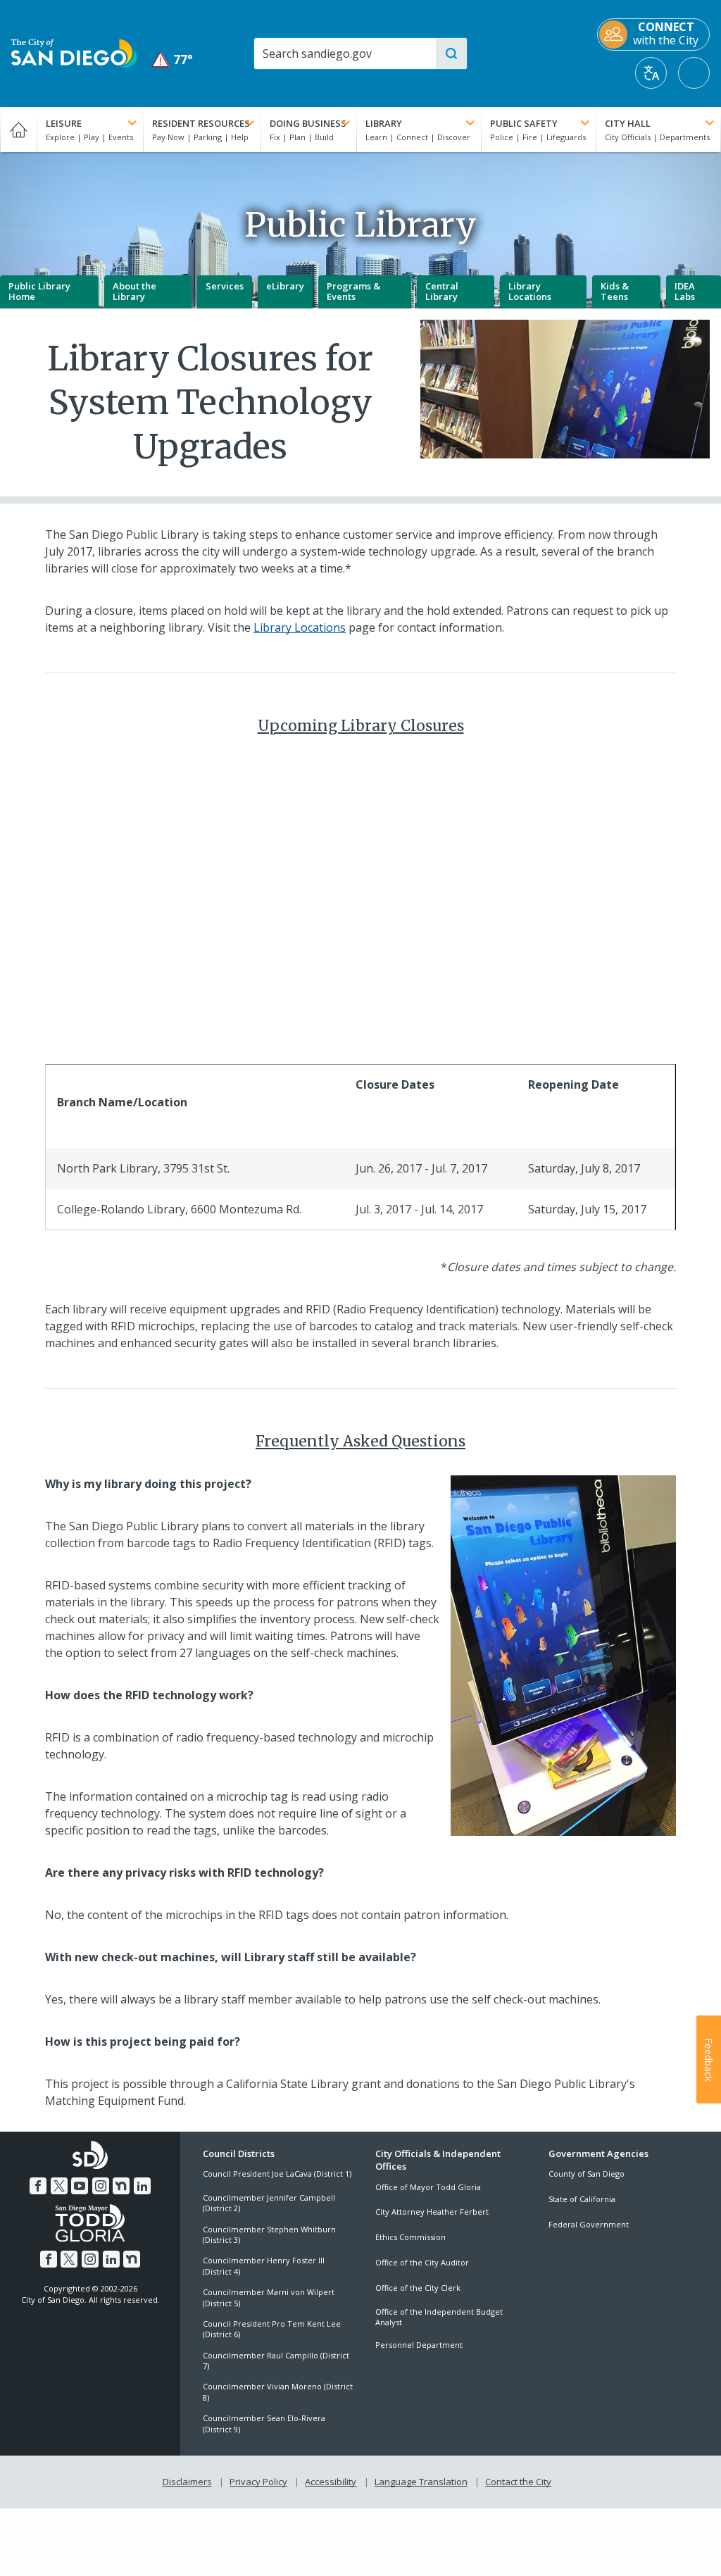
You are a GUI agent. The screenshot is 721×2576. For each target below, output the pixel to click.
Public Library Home (39, 292)
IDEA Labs (685, 292)
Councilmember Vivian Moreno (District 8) (278, 2391)
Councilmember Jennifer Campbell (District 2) (269, 2203)
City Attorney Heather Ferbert (432, 2212)
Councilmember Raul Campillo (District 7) (276, 2361)
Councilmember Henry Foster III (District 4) (264, 2265)
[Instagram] (101, 2186)
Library (384, 123)
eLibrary (285, 286)
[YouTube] (80, 2186)
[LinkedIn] (142, 2186)
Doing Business (308, 123)
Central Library (442, 292)
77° (173, 60)
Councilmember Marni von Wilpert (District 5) (269, 2297)
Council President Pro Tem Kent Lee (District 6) (272, 2329)
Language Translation (421, 2482)
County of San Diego (587, 2174)
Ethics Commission (410, 2237)
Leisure (64, 123)
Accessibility (331, 2482)
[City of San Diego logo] (74, 52)
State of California (582, 2199)
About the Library (134, 292)
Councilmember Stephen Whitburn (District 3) (269, 2234)
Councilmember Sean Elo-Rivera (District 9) (264, 2423)
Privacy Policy (258, 2482)
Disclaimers (187, 2482)
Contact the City (518, 2482)
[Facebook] (38, 2186)
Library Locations (530, 292)
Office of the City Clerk (418, 2288)
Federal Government (589, 2224)
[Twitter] (59, 2186)
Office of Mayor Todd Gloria (428, 2187)
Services (225, 286)
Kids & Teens (615, 292)
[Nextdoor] (121, 2186)
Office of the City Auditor (422, 2262)
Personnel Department (419, 2345)
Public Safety (524, 123)
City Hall (628, 123)
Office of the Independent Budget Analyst (439, 2317)
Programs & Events (353, 292)
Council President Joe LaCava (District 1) (277, 2174)
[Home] (18, 130)
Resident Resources (201, 123)
